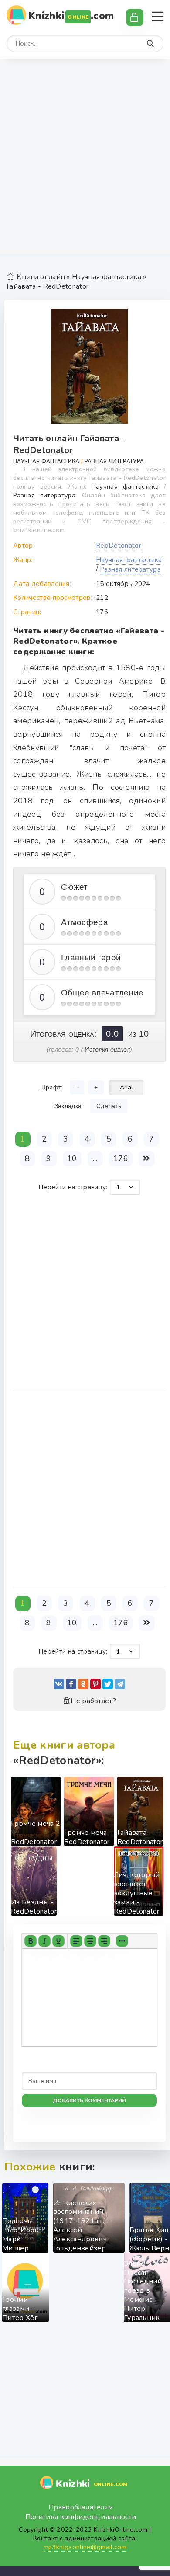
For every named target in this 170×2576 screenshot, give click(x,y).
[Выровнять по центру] (90, 1941)
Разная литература (114, 461)
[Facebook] (71, 1684)
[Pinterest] (95, 1684)
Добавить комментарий (89, 2100)
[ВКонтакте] (59, 1684)
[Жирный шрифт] (31, 1941)
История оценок (107, 1049)
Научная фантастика (107, 277)
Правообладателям (81, 2507)
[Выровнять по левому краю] (76, 1941)
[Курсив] (44, 1941)
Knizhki (92, 2484)
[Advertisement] (85, 161)
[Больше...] (122, 1941)
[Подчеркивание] (58, 1941)
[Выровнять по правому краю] (104, 1941)
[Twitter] (108, 1684)
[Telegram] (120, 1684)
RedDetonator (119, 546)
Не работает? (93, 1701)
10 (72, 1158)
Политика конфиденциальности (81, 2517)
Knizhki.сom (71, 16)
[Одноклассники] (83, 1684)
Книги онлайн (41, 277)
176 (121, 1158)
